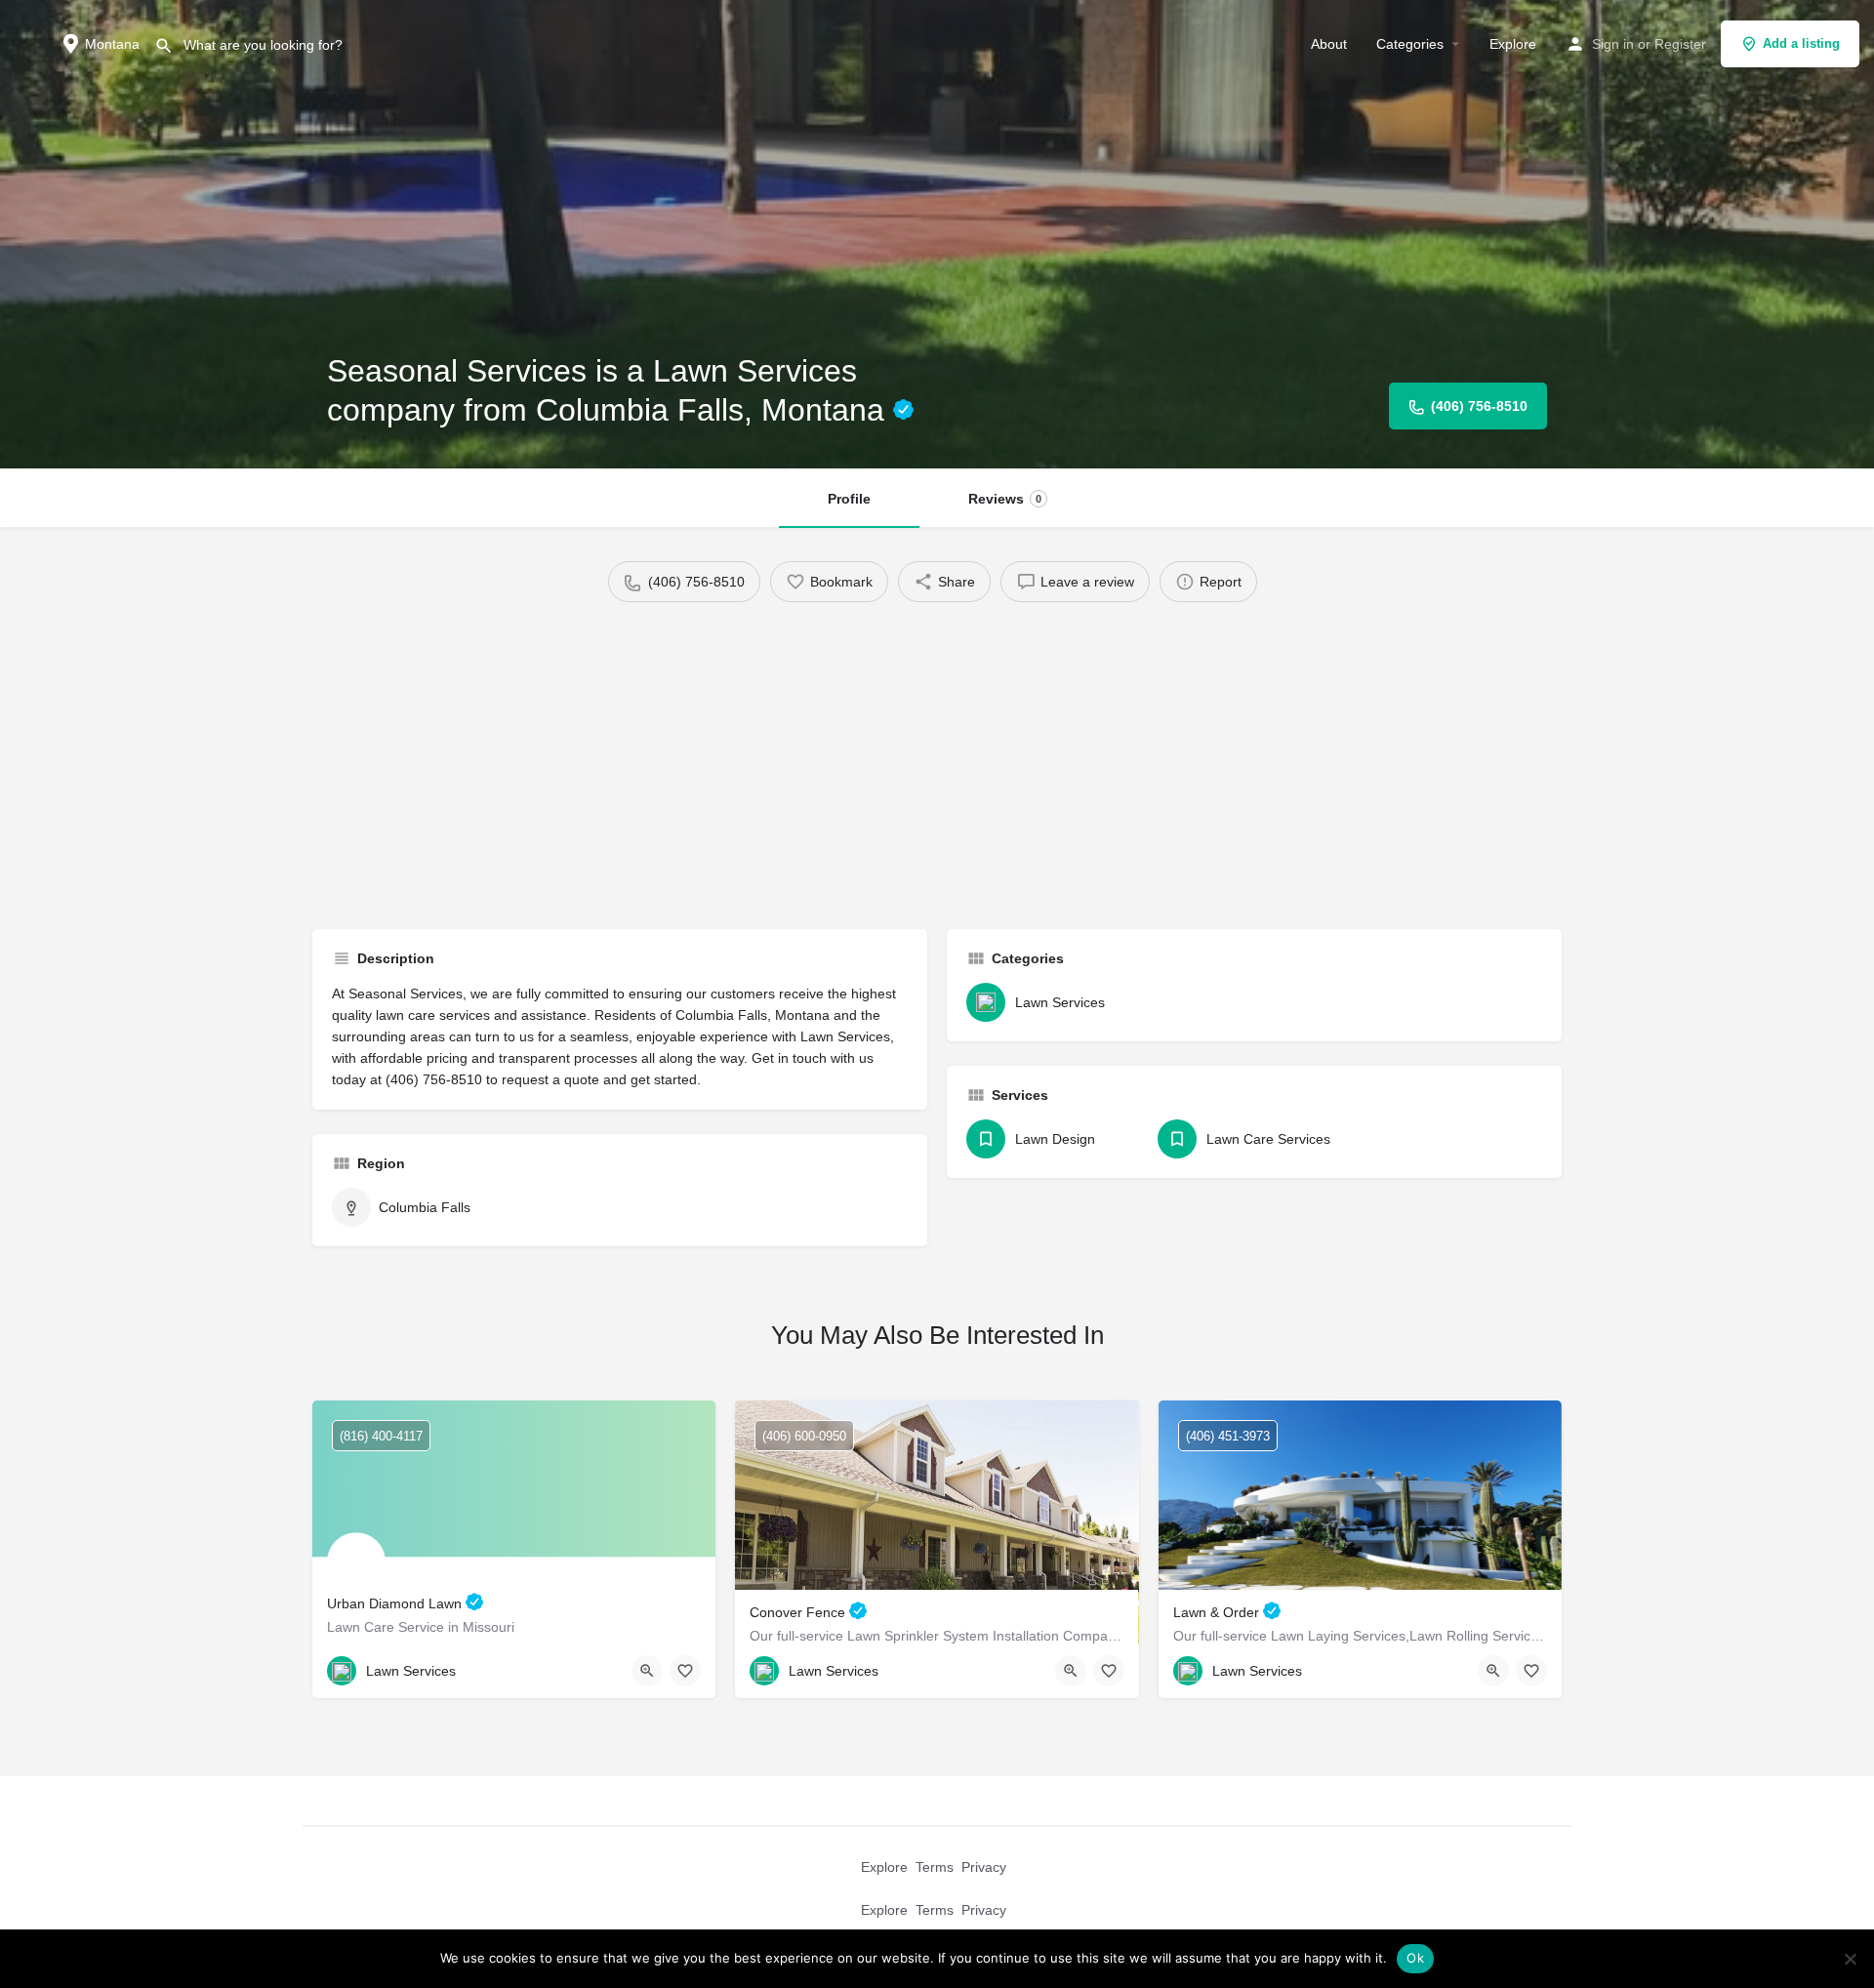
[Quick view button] (647, 1671)
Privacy (984, 1867)
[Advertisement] (937, 758)
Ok (1415, 1958)
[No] (1850, 1959)
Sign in (1613, 44)
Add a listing (1801, 43)
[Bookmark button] (685, 1671)
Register (1680, 44)
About (1329, 44)
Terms (935, 1867)
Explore (1513, 44)
